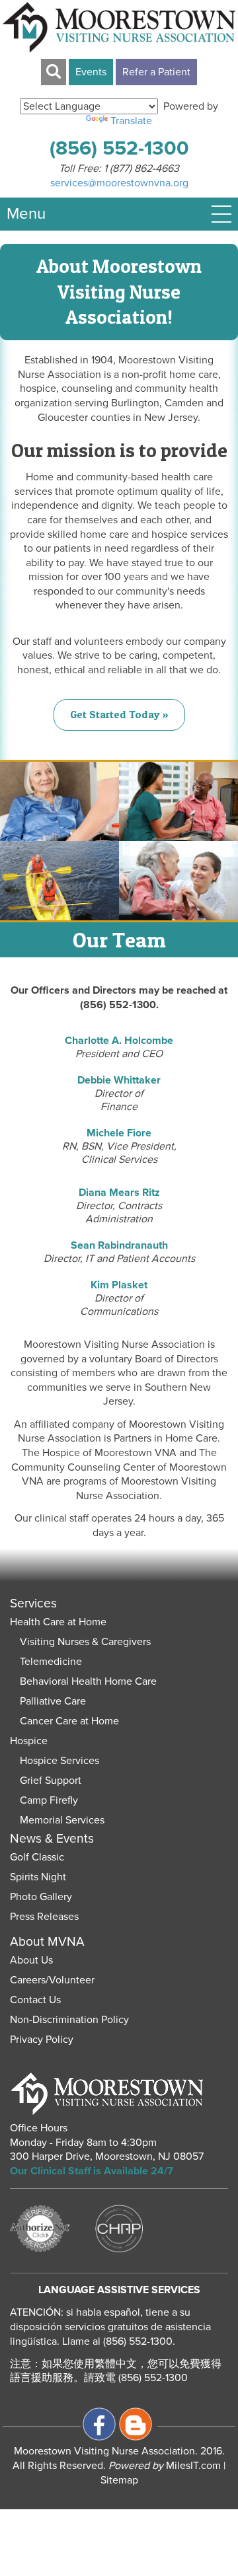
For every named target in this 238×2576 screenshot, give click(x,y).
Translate (131, 121)
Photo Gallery (41, 1897)
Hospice (29, 1741)
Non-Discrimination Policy (69, 2020)
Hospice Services (59, 1761)
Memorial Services (62, 1820)
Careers (28, 1980)
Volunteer (72, 1980)
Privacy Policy (42, 2040)
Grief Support (51, 1781)
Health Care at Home (58, 1622)
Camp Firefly (49, 1800)
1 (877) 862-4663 (141, 168)
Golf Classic (37, 1857)
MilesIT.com (165, 2466)
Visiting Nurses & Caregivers (85, 1642)
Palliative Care (53, 1701)
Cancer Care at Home (69, 1721)
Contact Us (35, 2000)
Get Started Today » (119, 714)
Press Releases (44, 1917)
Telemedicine (51, 1662)
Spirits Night (38, 1877)
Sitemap (119, 2480)
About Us (31, 1960)
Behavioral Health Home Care (88, 1681)
